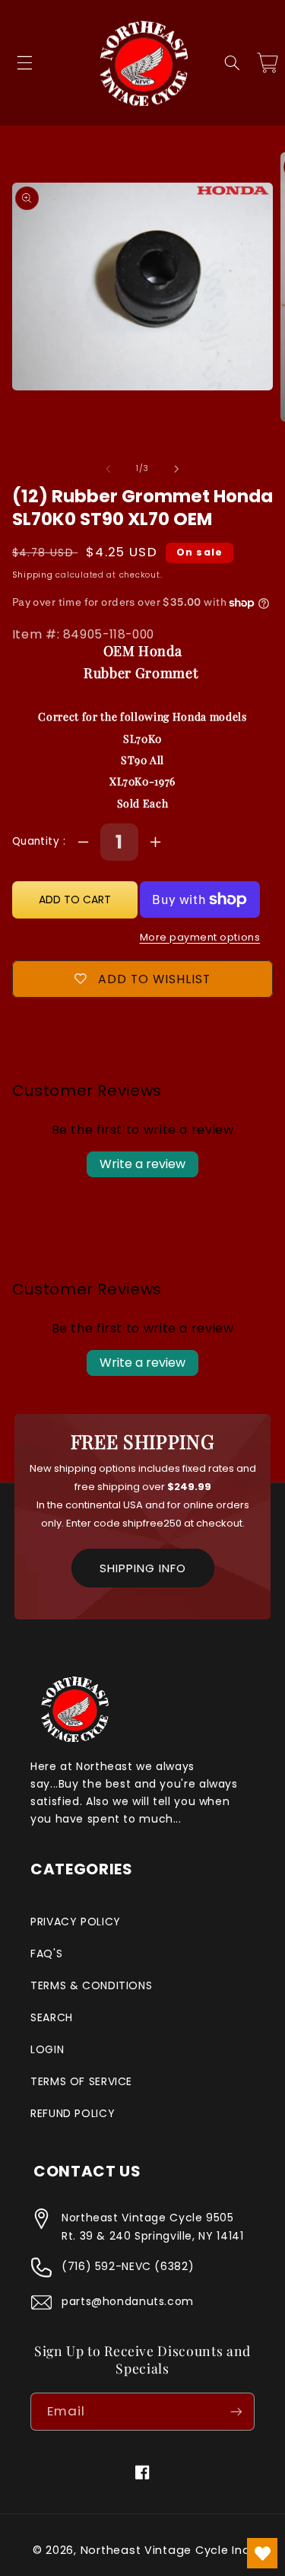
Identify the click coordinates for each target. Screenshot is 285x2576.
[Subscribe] (236, 2411)
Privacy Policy (76, 1922)
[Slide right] (177, 469)
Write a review (142, 1164)
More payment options (200, 937)
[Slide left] (108, 469)
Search (52, 2017)
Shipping (33, 575)
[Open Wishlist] (262, 2553)
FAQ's (46, 1953)
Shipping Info (143, 1568)
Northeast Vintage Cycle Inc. (167, 2550)
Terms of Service (81, 2081)
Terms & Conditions (91, 1985)
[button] (24, 63)
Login (47, 2049)
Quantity (38, 841)
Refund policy (73, 2113)
